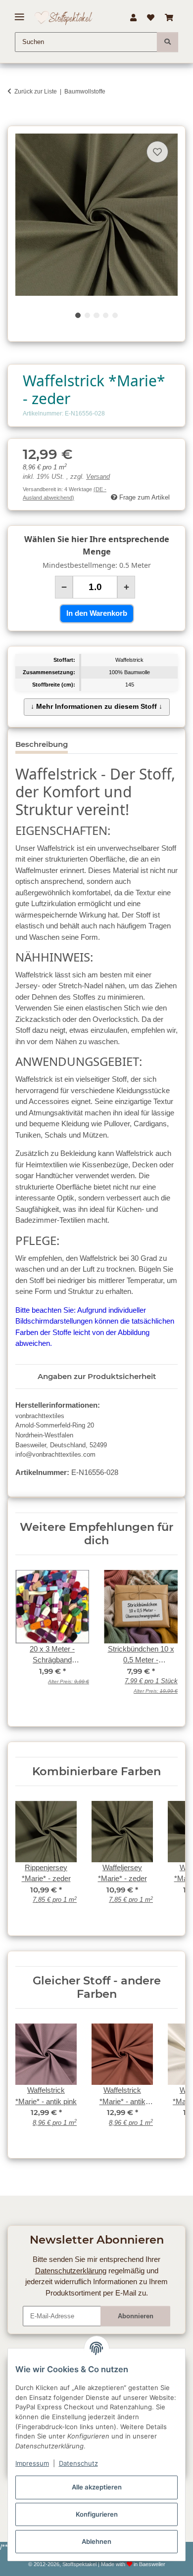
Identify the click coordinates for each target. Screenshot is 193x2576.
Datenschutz (78, 2463)
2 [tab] (87, 315)
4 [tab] (106, 315)
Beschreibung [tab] (42, 744)
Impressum (32, 2463)
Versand (98, 477)
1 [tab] (78, 315)
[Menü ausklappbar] (20, 13)
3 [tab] (96, 315)
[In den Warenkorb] (15, 120)
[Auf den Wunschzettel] (157, 152)
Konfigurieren (97, 2514)
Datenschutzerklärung (71, 2271)
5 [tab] (115, 315)
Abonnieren (136, 2316)
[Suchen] (168, 42)
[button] (133, 18)
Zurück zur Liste (36, 92)
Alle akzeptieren (97, 2487)
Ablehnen (96, 2541)
